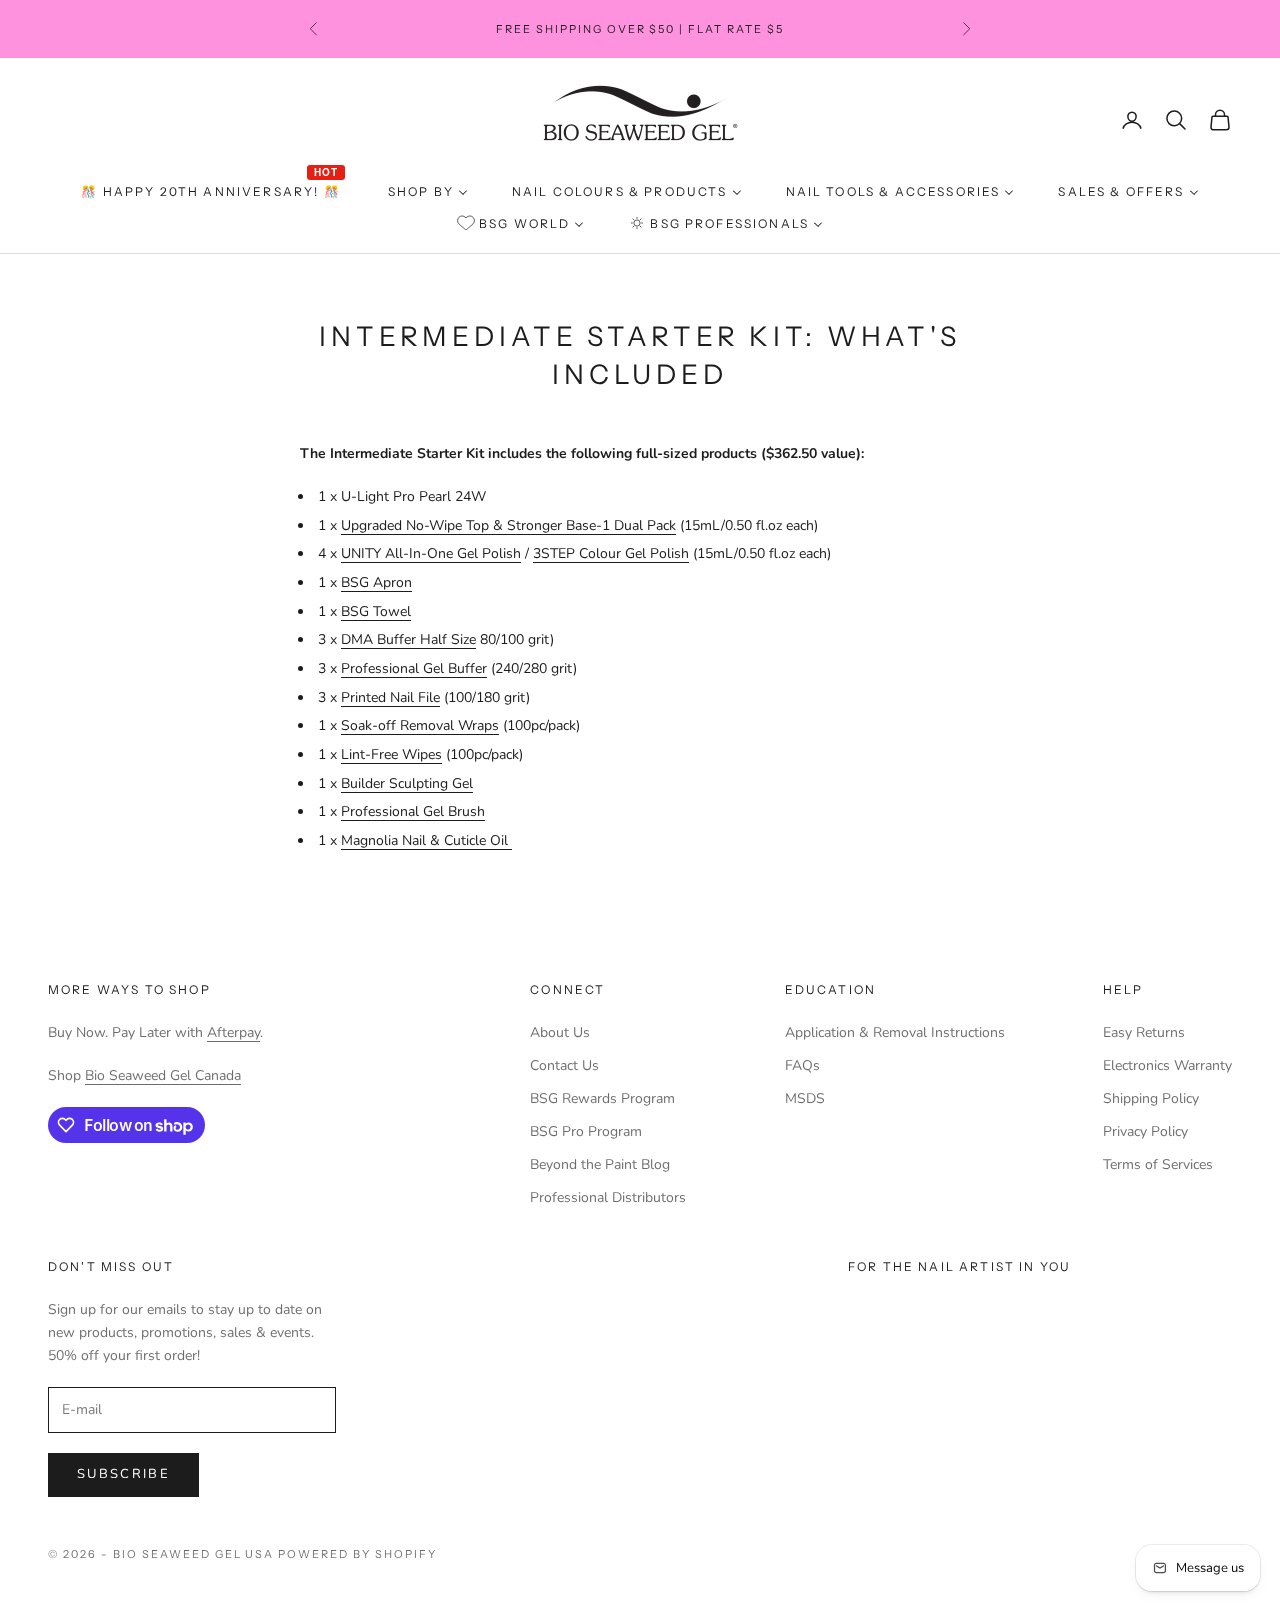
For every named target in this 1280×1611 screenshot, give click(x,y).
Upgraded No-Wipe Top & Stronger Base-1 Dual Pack (508, 525)
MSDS (805, 1098)
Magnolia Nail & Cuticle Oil (426, 840)
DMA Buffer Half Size (408, 639)
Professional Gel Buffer (414, 668)
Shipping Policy (1151, 1098)
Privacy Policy (1145, 1131)
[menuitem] (212, 192)
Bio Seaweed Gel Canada (163, 1075)
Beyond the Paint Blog (600, 1164)
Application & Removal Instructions (895, 1032)
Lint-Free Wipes (391, 754)
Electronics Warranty (1167, 1065)
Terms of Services (1158, 1164)
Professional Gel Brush (413, 811)
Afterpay (233, 1032)
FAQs (802, 1065)
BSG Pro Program (586, 1131)
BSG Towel (376, 611)
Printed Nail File (390, 697)
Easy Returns (1144, 1032)
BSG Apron (376, 582)
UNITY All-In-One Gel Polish (431, 553)
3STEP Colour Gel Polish (611, 553)
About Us (560, 1032)
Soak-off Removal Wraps (420, 725)
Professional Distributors (608, 1197)
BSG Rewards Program (602, 1098)
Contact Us (564, 1065)
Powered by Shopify (357, 1554)
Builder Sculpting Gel (407, 783)
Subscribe (123, 1474)
